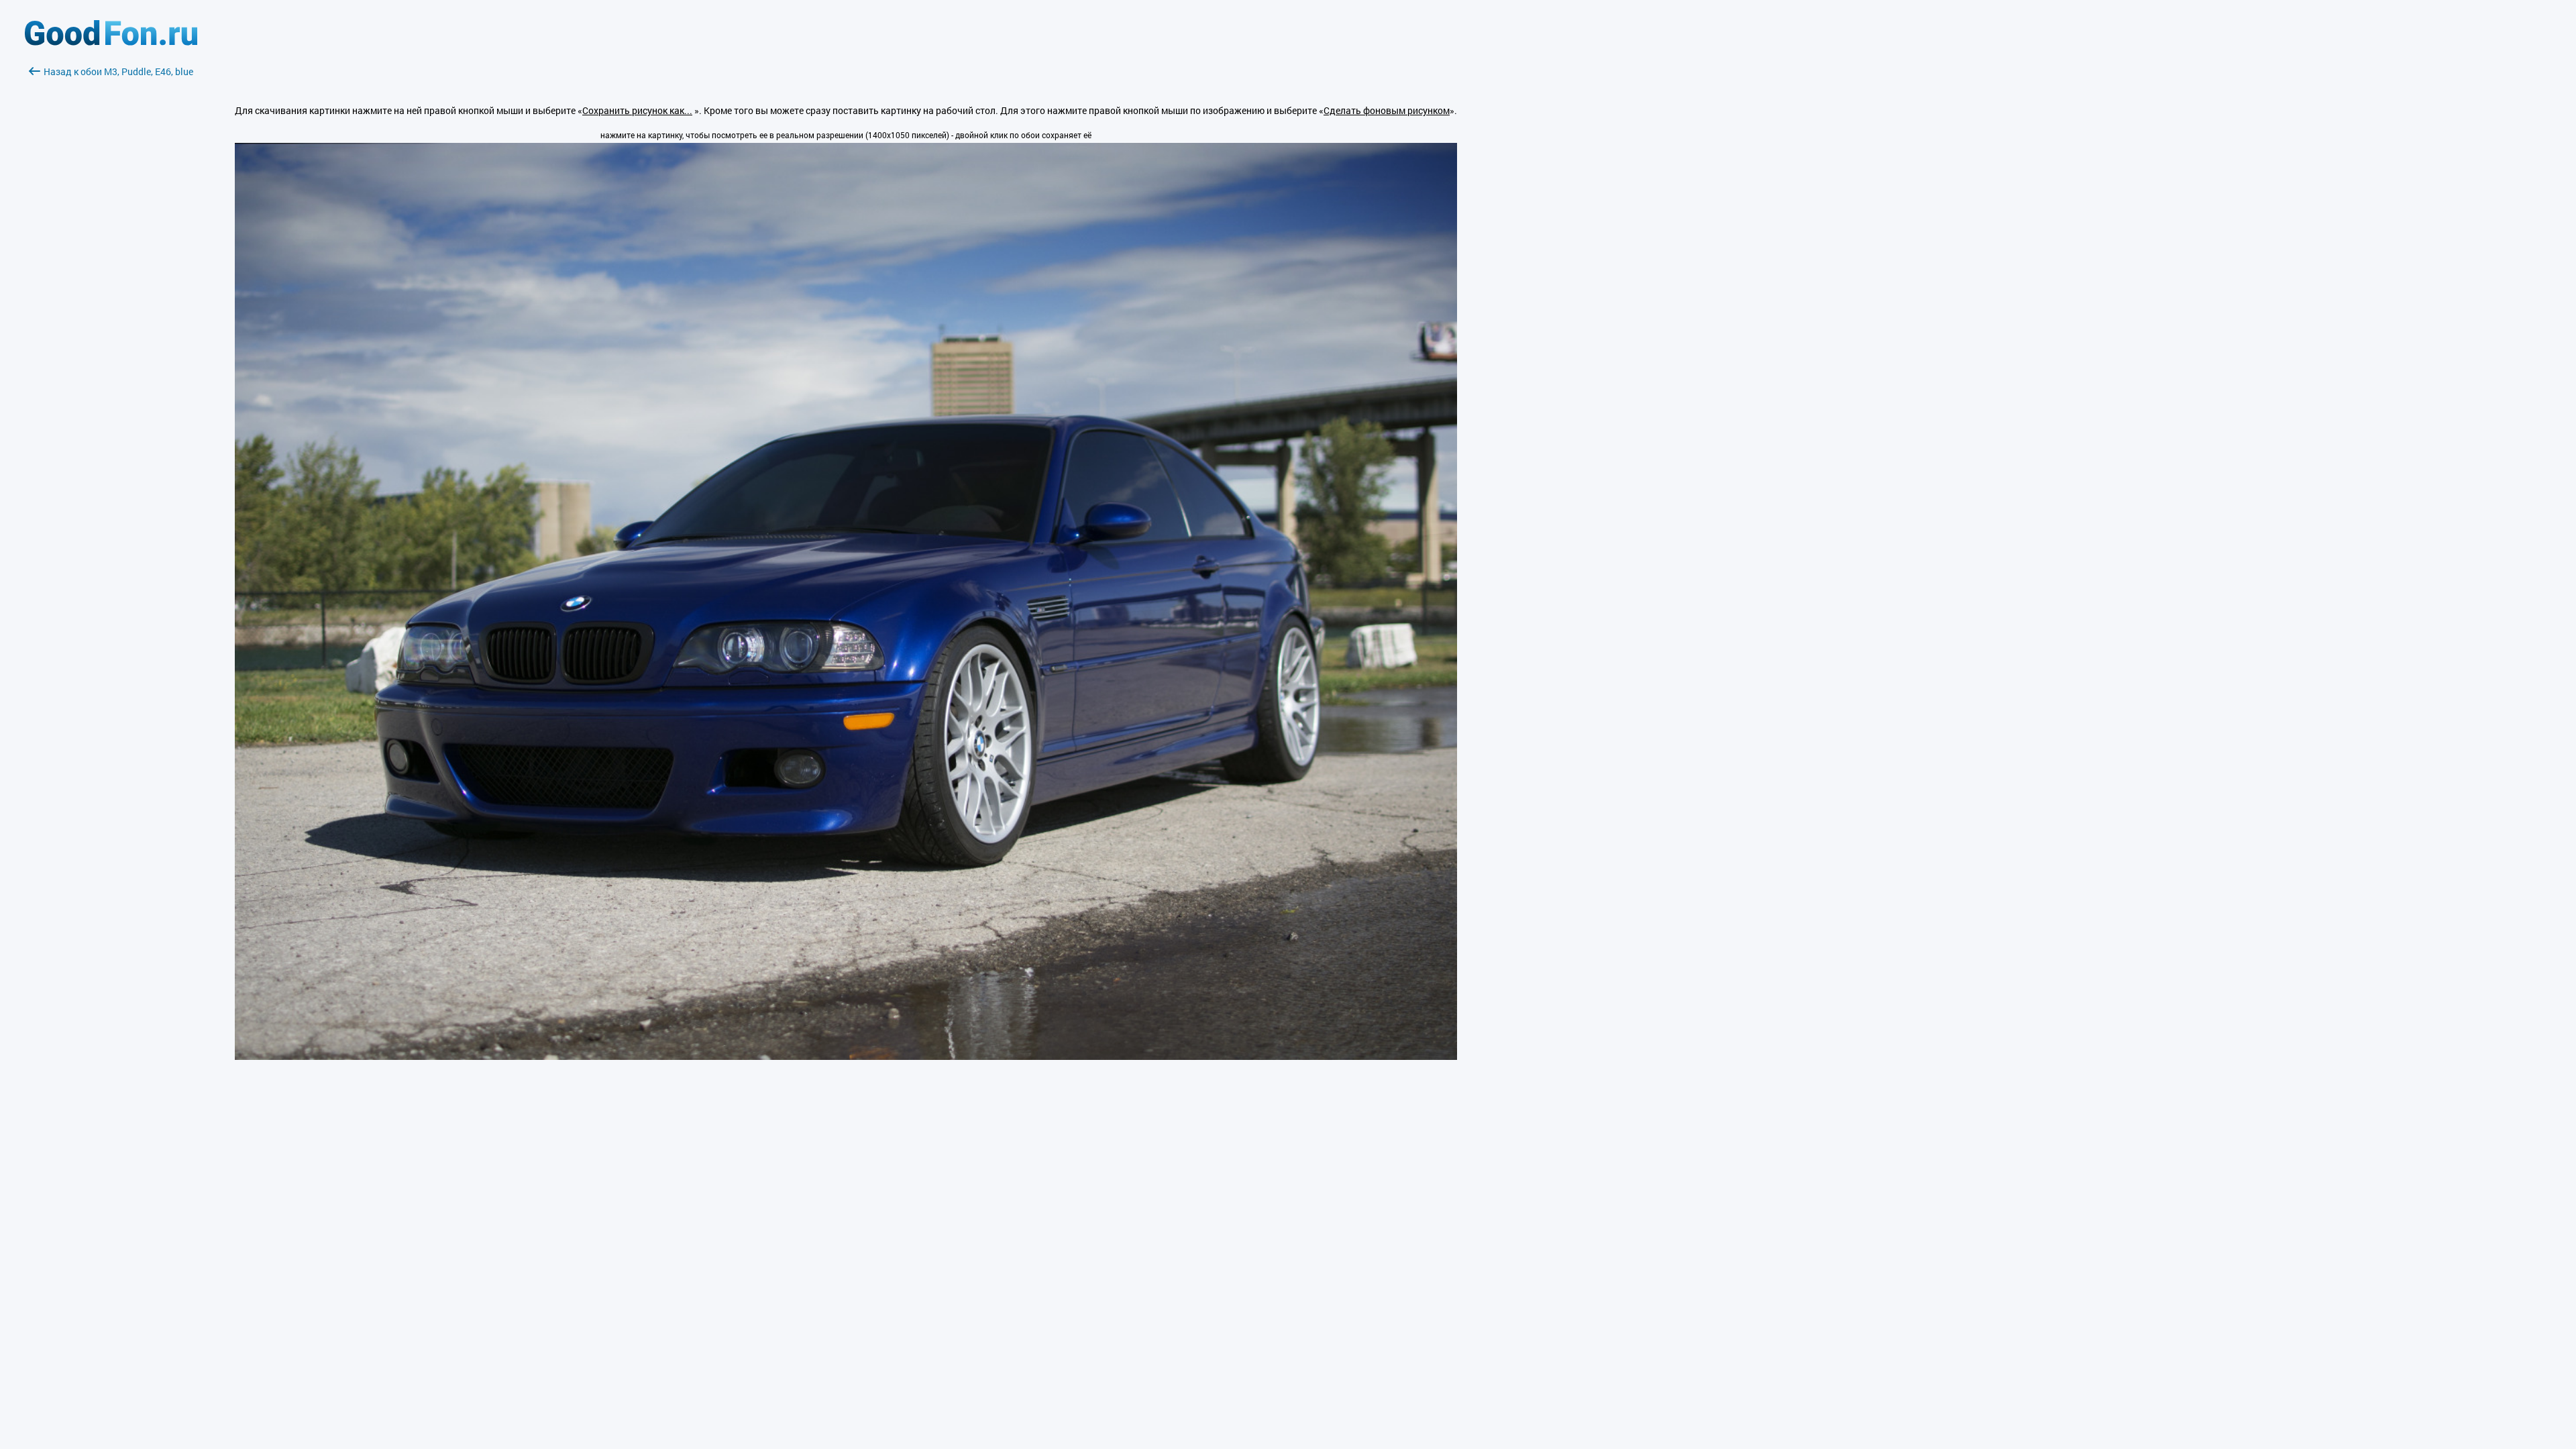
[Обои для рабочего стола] (111, 42)
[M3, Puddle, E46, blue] (846, 1056)
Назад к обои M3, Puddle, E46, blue (118, 71)
